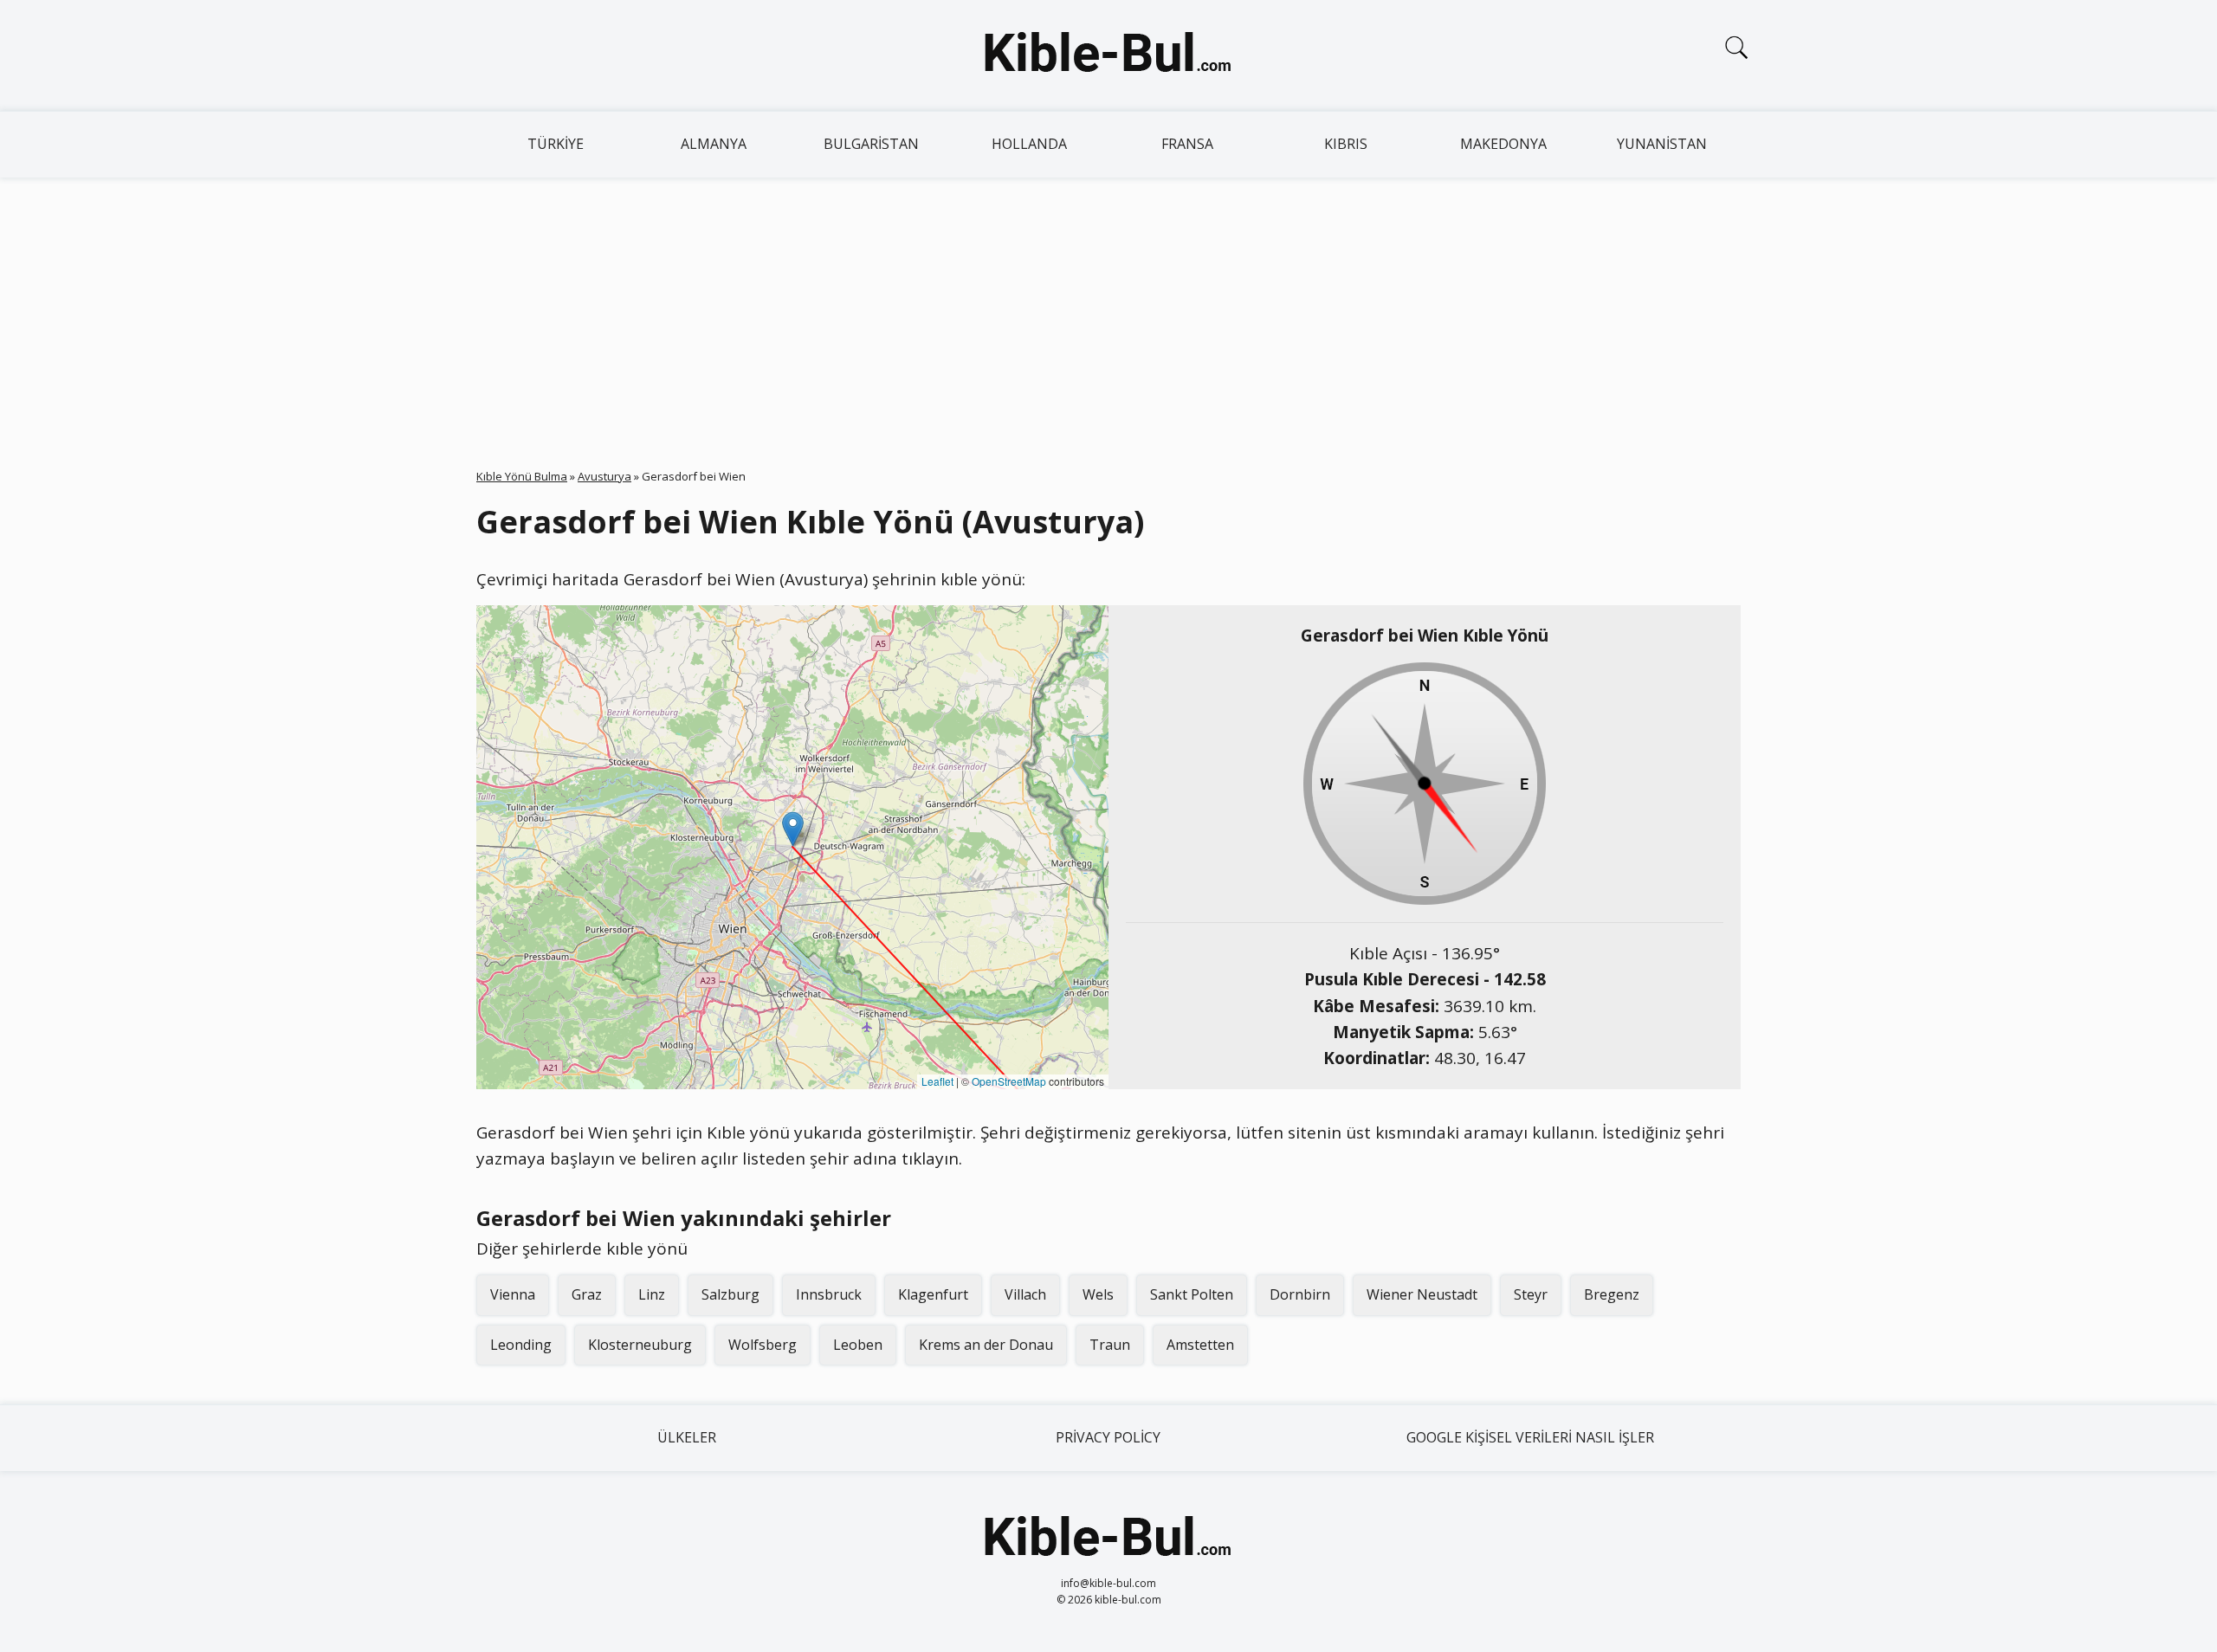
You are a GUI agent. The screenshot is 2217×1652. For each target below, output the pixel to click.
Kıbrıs (1346, 144)
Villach (1025, 1294)
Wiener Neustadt (1422, 1294)
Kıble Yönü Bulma (522, 476)
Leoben (858, 1345)
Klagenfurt (933, 1294)
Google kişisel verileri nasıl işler (1530, 1437)
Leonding (521, 1345)
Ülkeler (687, 1437)
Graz (587, 1294)
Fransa (1187, 144)
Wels (1098, 1294)
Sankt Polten (1192, 1294)
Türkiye (556, 144)
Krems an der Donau (986, 1345)
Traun (1110, 1345)
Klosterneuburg (640, 1345)
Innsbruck (829, 1294)
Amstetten (1200, 1345)
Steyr (1531, 1294)
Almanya (714, 144)
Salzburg (730, 1294)
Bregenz (1612, 1294)
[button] (793, 829)
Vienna (513, 1294)
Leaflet (937, 1081)
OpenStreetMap (1009, 1081)
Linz (652, 1294)
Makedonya (1503, 144)
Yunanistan (1662, 144)
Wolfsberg (763, 1345)
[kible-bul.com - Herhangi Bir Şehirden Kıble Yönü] (1108, 55)
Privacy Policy (1108, 1437)
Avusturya (604, 476)
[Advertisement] (1108, 307)
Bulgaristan (871, 144)
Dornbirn (1300, 1294)
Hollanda (1029, 144)
